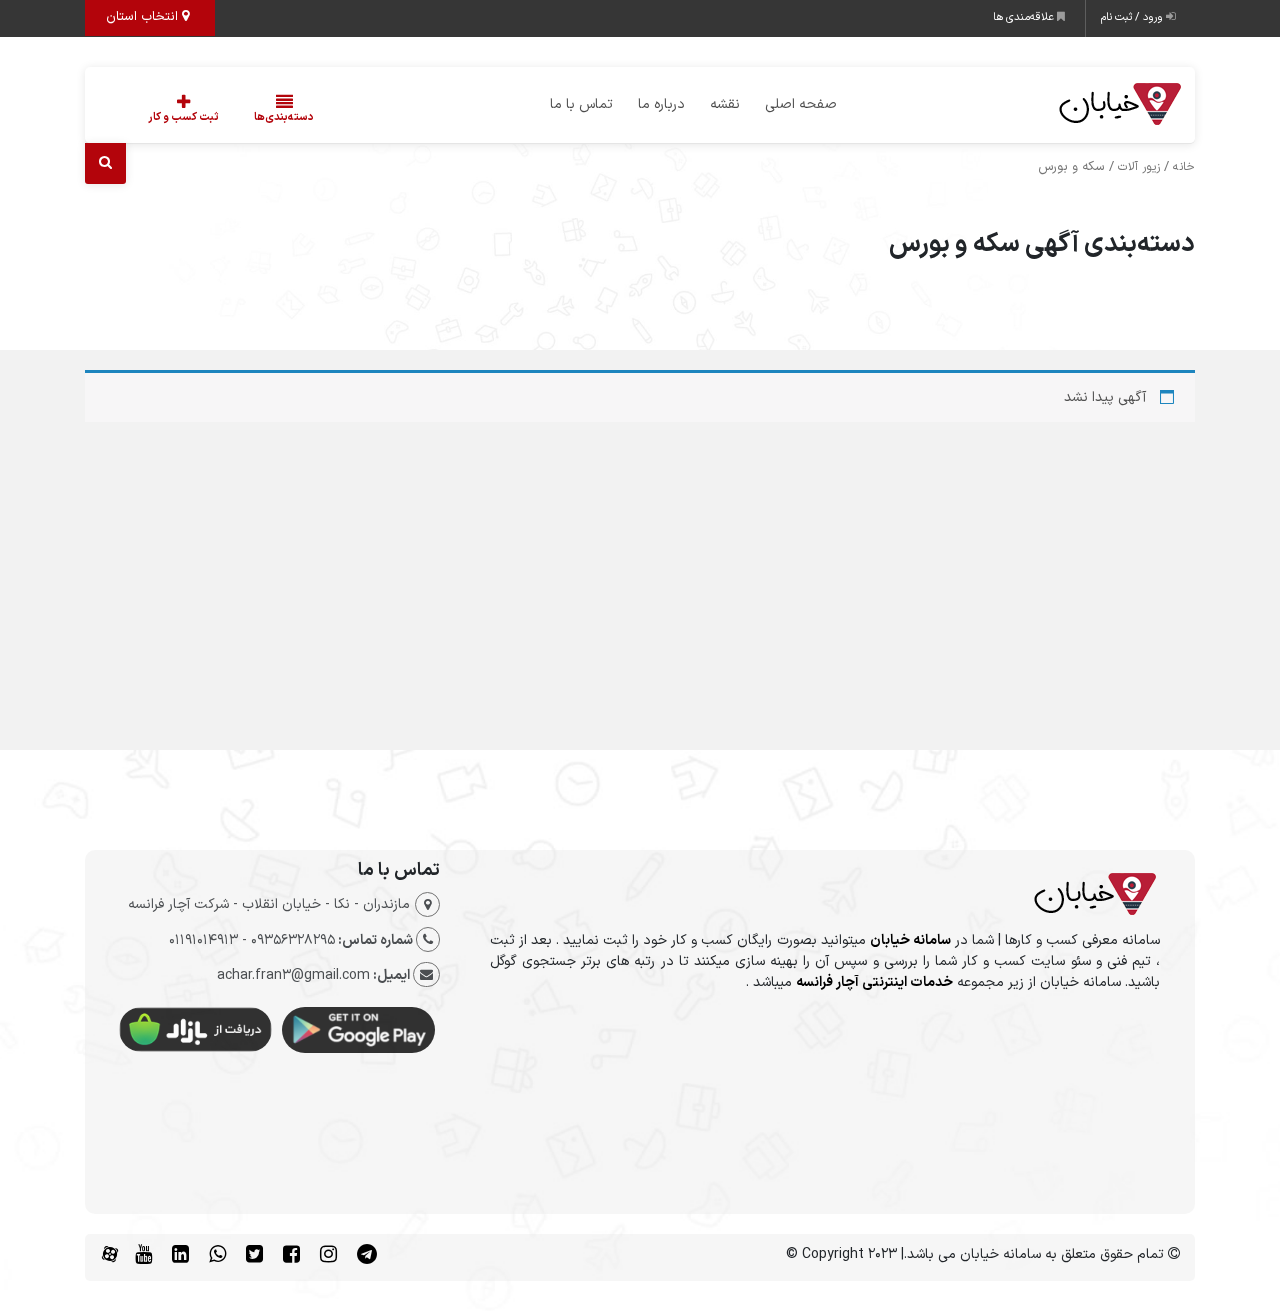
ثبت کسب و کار (183, 117)
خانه (1184, 167)
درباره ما (661, 104)
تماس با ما (581, 104)
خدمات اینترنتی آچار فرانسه (874, 982)
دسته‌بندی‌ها (284, 117)
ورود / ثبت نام (1133, 17)
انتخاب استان (144, 17)
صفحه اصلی (801, 104)
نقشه (725, 104)
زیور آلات (1139, 167)
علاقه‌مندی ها (1025, 17)
